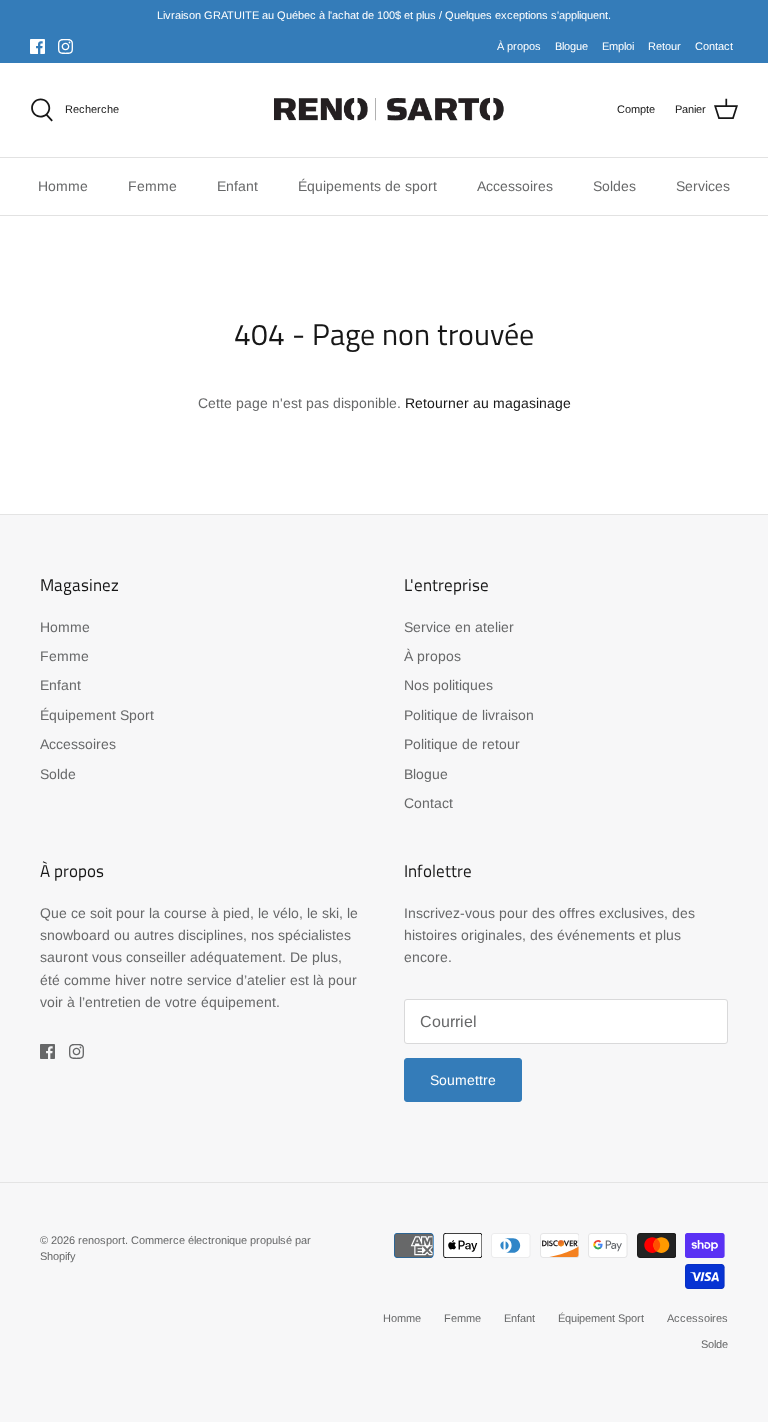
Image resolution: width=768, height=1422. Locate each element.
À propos (519, 46)
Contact (714, 46)
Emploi (618, 46)
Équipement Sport (97, 715)
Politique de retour (462, 744)
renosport (101, 1240)
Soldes (614, 186)
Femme (64, 656)
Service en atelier (459, 627)
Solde (58, 774)
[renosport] (384, 110)
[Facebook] (37, 46)
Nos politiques (448, 685)
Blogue (571, 46)
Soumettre (463, 1080)
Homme (65, 627)
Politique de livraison (469, 715)
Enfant (60, 685)
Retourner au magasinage (488, 403)
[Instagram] (65, 46)
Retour (664, 46)
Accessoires (78, 744)
